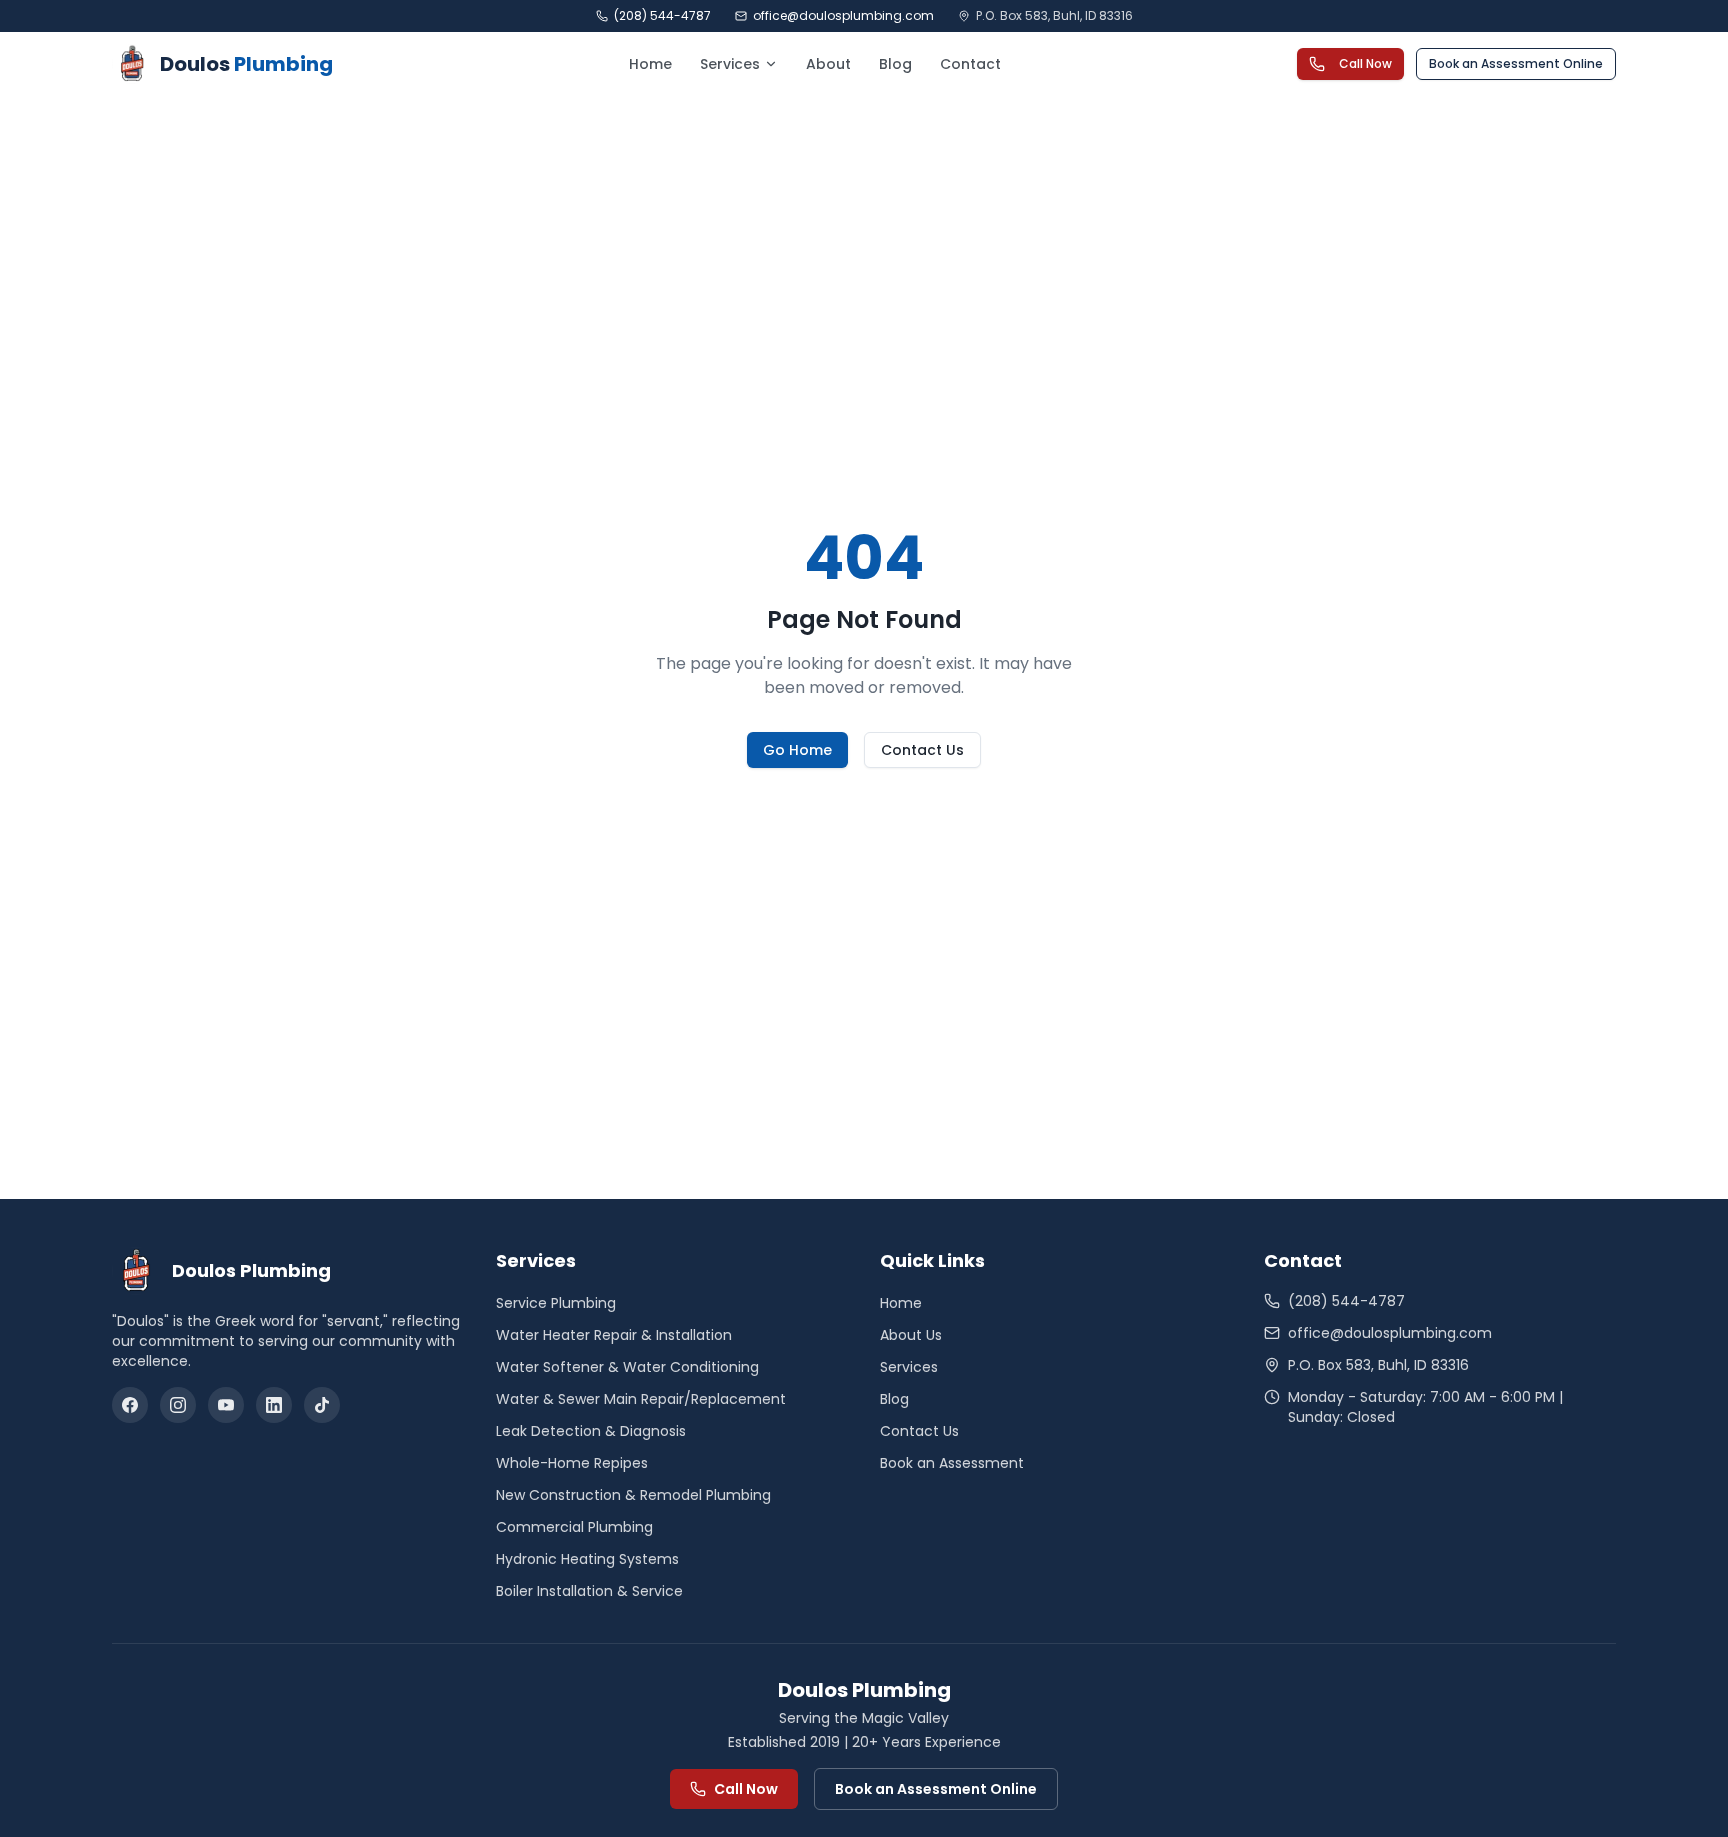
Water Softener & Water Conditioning (627, 1367)
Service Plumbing (556, 1303)
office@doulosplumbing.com (843, 16)
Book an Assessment (952, 1463)
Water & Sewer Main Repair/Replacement (641, 1399)
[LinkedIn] (274, 1405)
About (828, 64)
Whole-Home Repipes (572, 1463)
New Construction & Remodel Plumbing (633, 1495)
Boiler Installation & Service (589, 1591)
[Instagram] (178, 1405)
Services (730, 64)
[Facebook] (130, 1405)
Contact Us (922, 750)
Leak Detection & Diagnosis (591, 1431)
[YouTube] (226, 1405)
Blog (895, 64)
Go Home (797, 750)
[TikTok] (322, 1405)
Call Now (1365, 63)
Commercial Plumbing (574, 1527)
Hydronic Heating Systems (587, 1559)
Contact (970, 64)
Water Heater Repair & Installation (614, 1335)
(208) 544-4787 (662, 16)
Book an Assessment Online (1516, 63)
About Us (911, 1335)
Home (650, 64)
